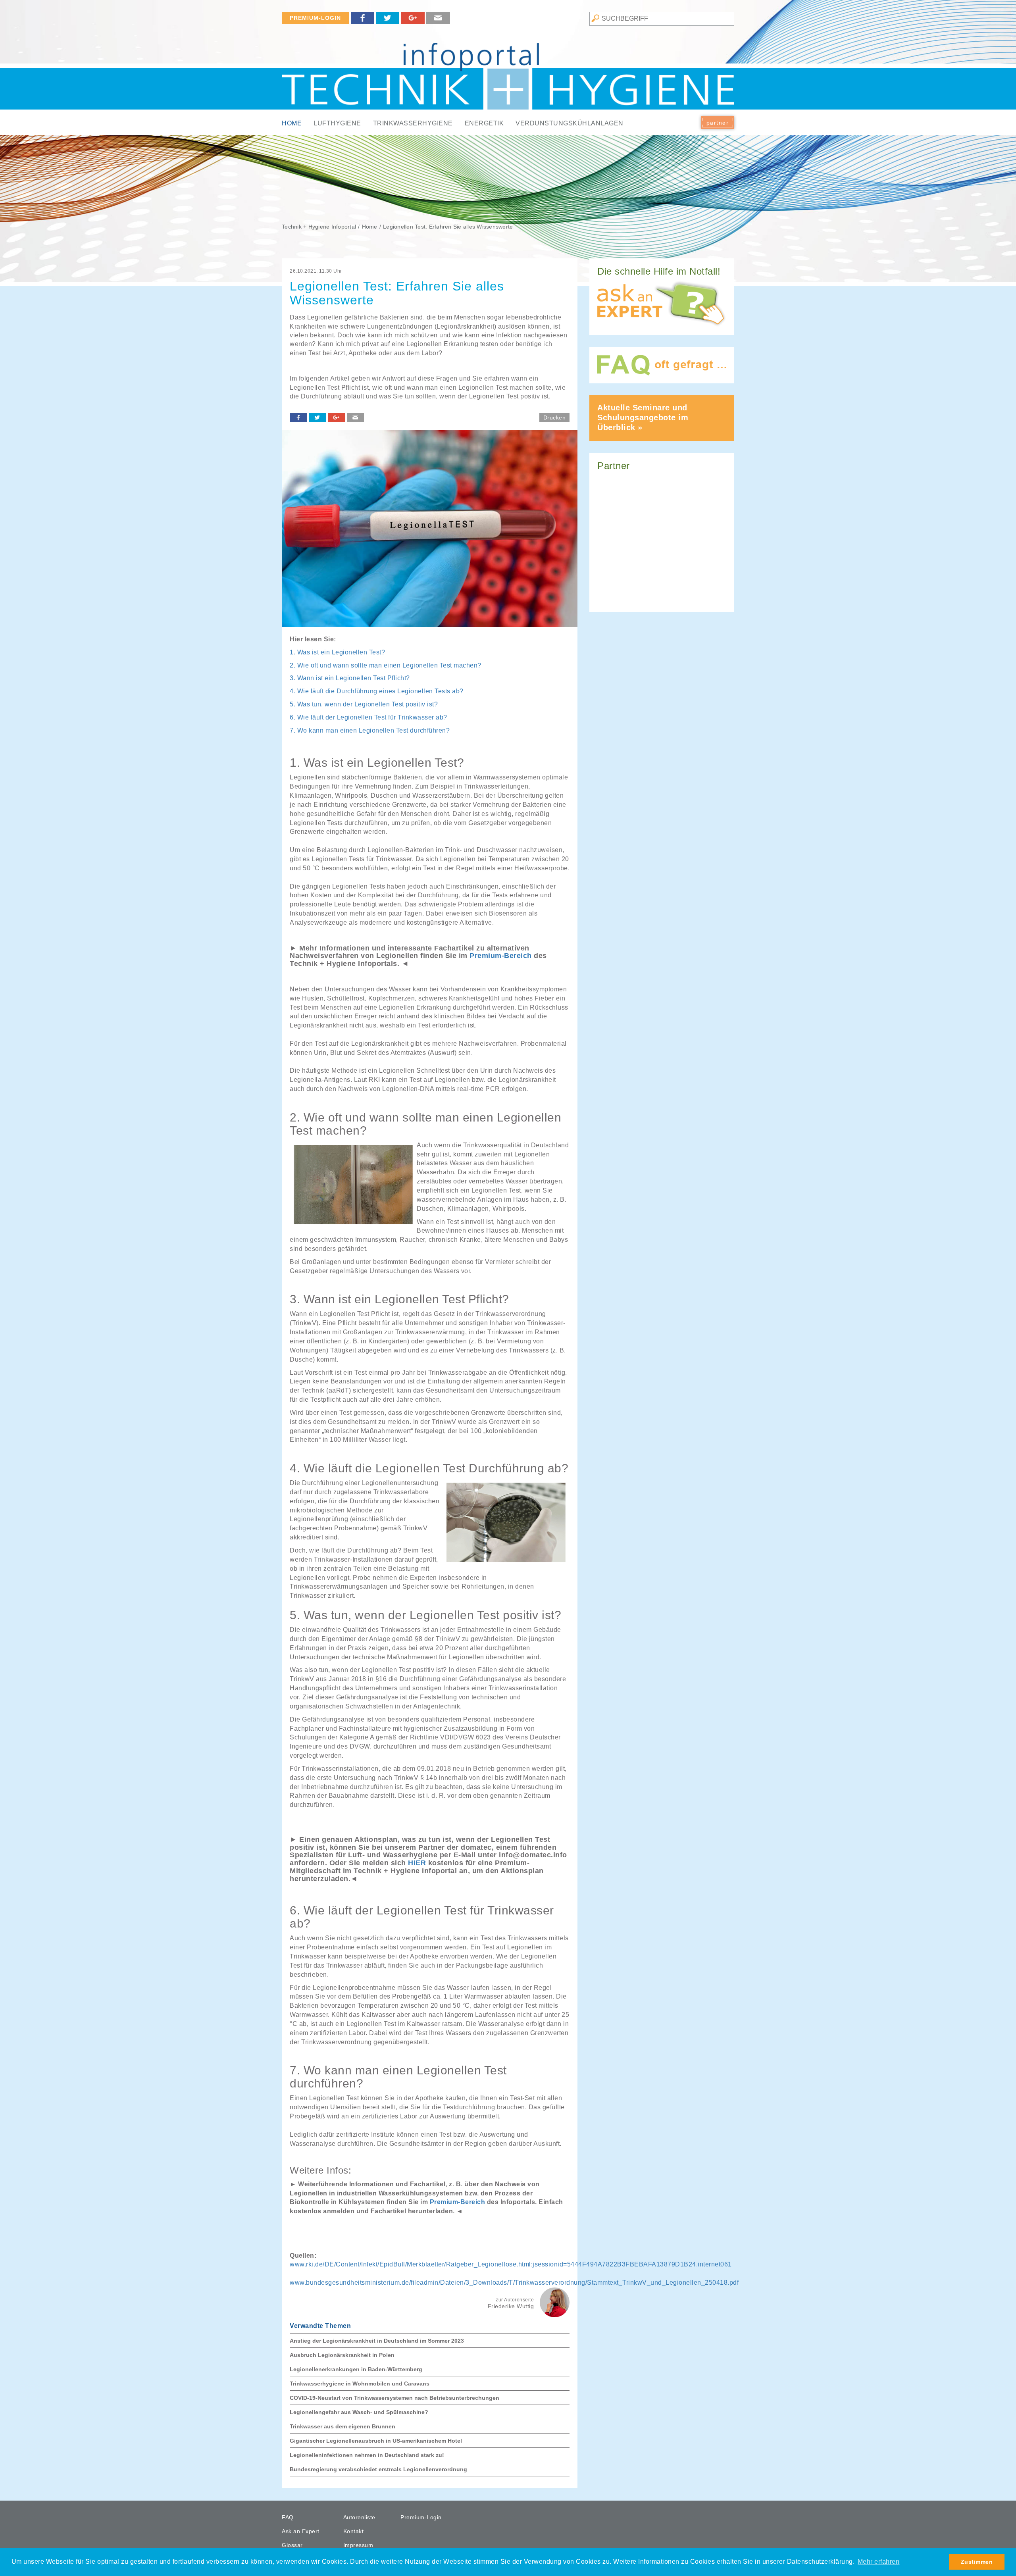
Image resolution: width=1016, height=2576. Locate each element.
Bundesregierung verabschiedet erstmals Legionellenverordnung (378, 2469)
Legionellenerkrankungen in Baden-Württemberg (356, 2369)
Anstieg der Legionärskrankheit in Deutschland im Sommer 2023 (377, 2341)
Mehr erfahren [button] (879, 2562)
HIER (417, 1863)
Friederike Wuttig (511, 2306)
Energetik (484, 123)
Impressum (358, 2545)
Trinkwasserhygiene (413, 123)
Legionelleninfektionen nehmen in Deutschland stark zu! (367, 2455)
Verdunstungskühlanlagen (570, 123)
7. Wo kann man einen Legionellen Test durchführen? (370, 730)
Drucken (555, 417)
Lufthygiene (337, 123)
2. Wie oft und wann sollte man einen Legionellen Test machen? (386, 665)
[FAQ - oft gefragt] (662, 365)
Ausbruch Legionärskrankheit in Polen (342, 2355)
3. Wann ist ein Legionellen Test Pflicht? (350, 678)
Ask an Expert (301, 2531)
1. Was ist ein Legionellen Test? (337, 652)
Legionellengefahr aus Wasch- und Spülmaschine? (359, 2412)
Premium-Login (315, 18)
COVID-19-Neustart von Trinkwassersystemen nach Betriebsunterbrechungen (394, 2398)
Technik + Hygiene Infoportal (319, 227)
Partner (718, 123)
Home (292, 123)
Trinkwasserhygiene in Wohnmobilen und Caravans (360, 2384)
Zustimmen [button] (977, 2562)
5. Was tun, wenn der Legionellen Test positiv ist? (364, 704)
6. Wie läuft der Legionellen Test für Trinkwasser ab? (368, 717)
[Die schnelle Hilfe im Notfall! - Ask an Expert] (662, 304)
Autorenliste (359, 2517)
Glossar (292, 2545)
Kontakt (354, 2531)
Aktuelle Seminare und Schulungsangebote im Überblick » (643, 417)
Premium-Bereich (501, 956)
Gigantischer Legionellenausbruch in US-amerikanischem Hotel (376, 2441)
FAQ (288, 2517)
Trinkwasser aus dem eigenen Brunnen (343, 2426)
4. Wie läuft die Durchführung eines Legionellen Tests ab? (377, 691)
